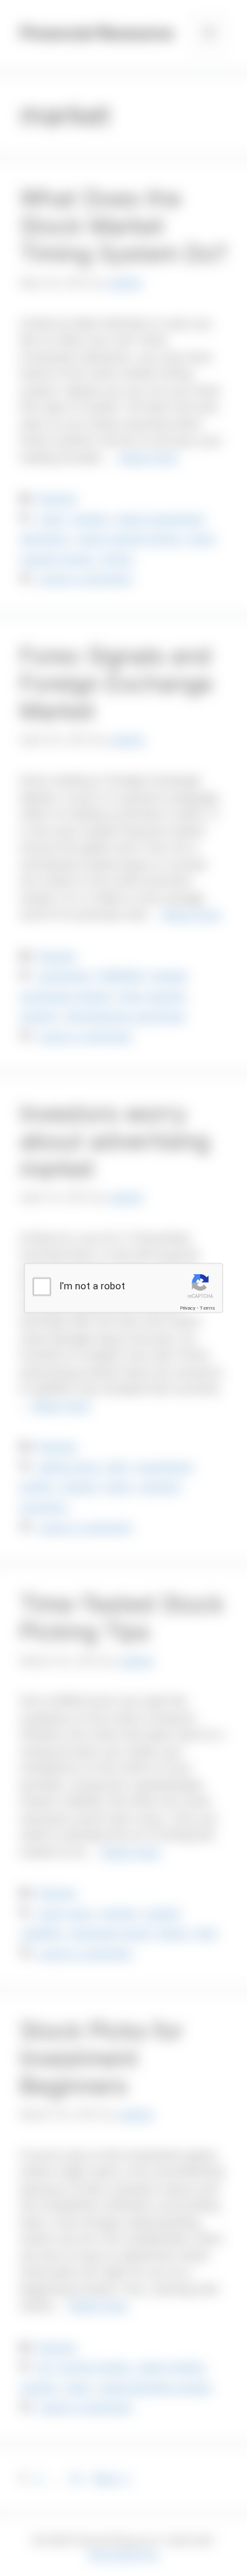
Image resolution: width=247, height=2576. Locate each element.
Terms (207, 1308)
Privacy (188, 1308)
